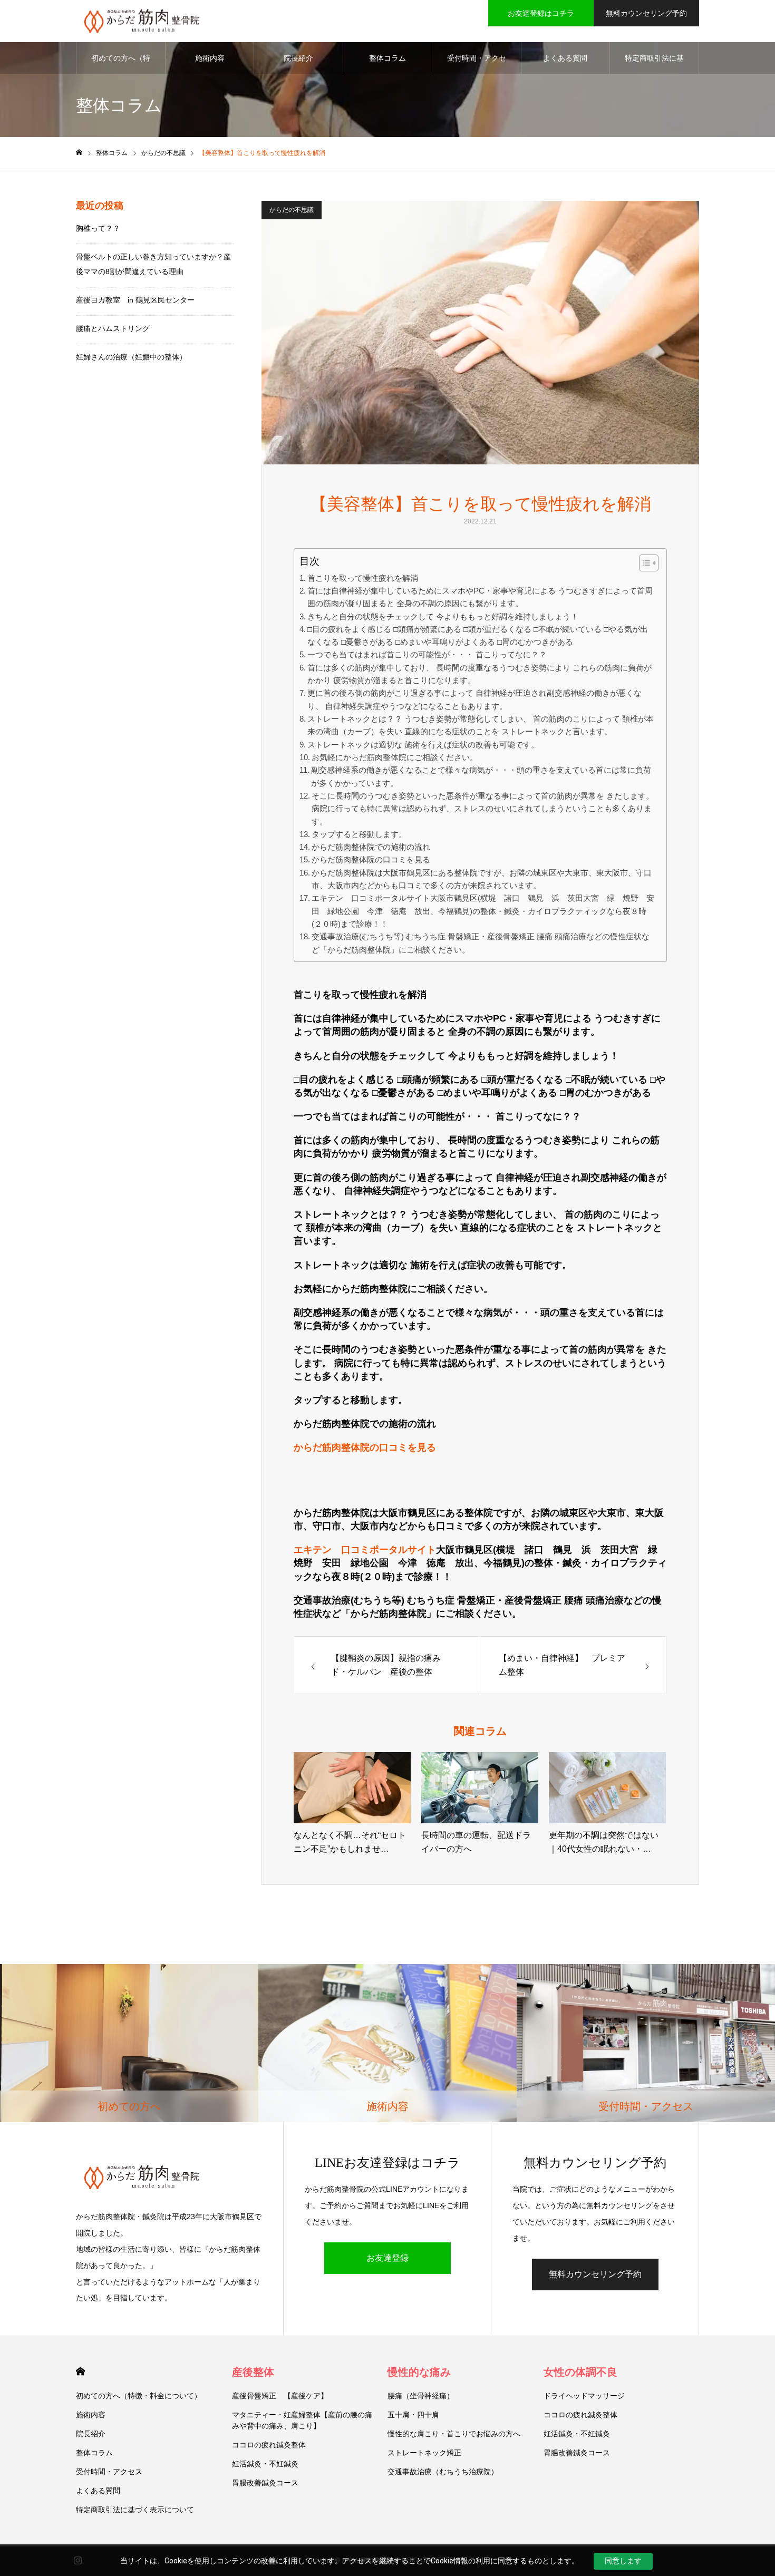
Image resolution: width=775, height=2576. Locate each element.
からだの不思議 (292, 210)
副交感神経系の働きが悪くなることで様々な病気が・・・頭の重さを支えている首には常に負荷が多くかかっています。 (481, 776)
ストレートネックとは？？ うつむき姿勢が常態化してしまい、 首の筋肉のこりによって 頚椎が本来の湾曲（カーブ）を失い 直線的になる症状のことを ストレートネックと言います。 (481, 725)
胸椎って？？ (98, 228)
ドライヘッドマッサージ (584, 2396)
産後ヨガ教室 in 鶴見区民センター (135, 300)
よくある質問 (565, 58)
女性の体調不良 (580, 2372)
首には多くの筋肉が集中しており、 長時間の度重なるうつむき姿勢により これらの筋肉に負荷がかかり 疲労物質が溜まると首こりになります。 (479, 674)
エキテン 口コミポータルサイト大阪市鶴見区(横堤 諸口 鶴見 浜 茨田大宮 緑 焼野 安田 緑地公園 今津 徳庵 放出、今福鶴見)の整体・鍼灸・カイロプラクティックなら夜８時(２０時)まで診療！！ (483, 911)
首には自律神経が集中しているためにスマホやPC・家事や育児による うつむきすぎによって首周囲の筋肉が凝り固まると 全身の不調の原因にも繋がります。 (480, 597)
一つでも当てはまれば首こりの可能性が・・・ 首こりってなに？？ (427, 654)
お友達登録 (387, 2258)
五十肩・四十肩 (413, 2415)
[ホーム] (79, 153)
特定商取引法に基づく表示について (654, 64)
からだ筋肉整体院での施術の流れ (371, 847)
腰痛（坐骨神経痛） (421, 2396)
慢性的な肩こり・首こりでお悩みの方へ (454, 2434)
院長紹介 (298, 58)
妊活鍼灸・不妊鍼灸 (265, 2464)
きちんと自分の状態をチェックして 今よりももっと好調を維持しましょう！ (443, 616)
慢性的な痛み (419, 2372)
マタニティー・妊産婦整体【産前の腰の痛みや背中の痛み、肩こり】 (302, 2420)
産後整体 (253, 2372)
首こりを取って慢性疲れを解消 (363, 578)
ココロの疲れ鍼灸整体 (269, 2445)
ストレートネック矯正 (424, 2453)
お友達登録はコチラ (541, 13)
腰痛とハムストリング (113, 328)
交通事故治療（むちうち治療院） (443, 2472)
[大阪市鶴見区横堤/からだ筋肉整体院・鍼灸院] (142, 21)
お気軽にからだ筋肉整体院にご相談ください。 (395, 757)
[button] (643, 563)
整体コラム (387, 58)
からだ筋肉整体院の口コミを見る (371, 859)
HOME (80, 2371)
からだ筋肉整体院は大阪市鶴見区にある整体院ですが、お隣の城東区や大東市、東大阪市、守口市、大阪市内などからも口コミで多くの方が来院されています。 (482, 879)
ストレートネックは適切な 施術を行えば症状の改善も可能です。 (423, 745)
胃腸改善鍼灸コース (265, 2483)
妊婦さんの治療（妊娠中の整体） (131, 357)
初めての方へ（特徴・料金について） (121, 64)
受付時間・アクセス (477, 64)
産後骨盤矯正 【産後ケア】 (280, 2396)
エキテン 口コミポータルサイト (365, 1550)
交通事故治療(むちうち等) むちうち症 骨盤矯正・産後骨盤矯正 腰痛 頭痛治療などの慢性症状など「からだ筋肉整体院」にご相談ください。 (481, 943)
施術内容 (210, 58)
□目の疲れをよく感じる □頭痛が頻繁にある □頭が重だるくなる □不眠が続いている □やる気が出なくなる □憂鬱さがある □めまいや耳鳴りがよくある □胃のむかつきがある (478, 635)
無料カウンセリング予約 (646, 13)
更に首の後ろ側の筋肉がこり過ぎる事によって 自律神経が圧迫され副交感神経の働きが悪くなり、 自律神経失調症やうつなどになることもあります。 (474, 699)
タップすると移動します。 (359, 834)
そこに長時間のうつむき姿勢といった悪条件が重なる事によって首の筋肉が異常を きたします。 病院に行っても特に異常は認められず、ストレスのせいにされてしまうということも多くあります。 (483, 809)
